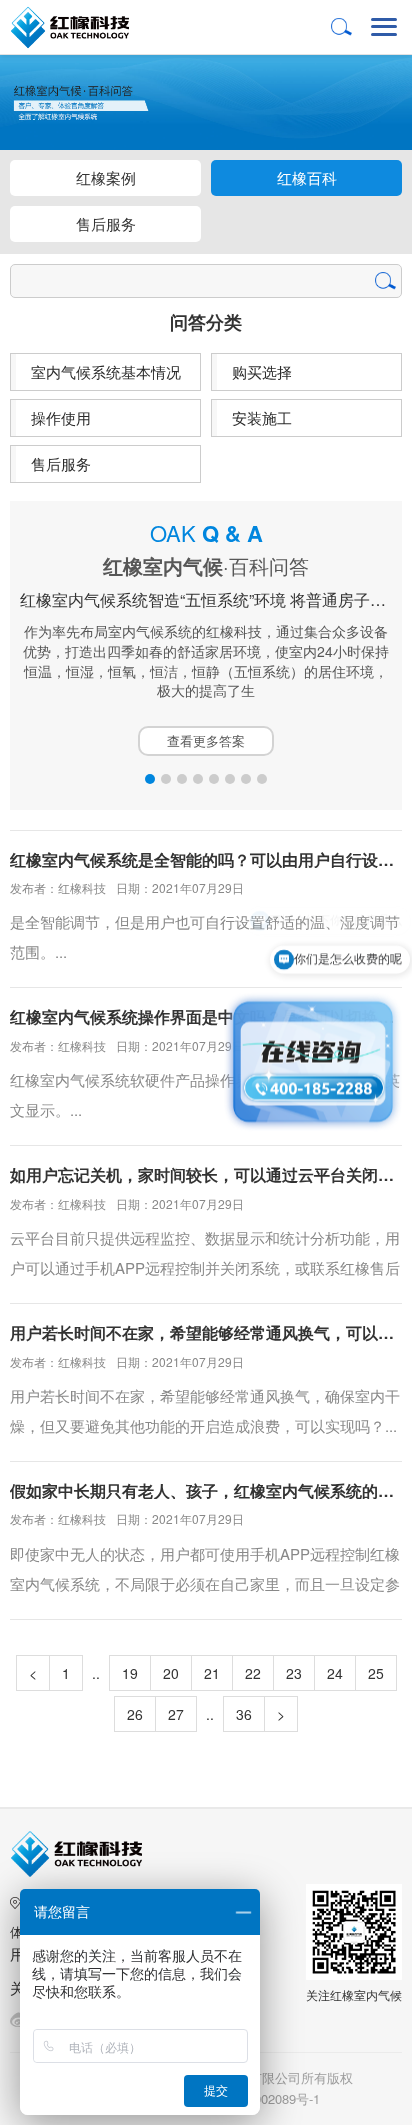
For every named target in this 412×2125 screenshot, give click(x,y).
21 (212, 1673)
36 (244, 1714)
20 (171, 1673)
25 (376, 1673)
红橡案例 (106, 177)
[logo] (87, 27)
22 (253, 1673)
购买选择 (262, 371)
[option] (206, 638)
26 (135, 1714)
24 (335, 1673)
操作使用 (61, 417)
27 (176, 1714)
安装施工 (262, 417)
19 (130, 1673)
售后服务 (106, 223)
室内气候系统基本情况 (106, 371)
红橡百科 (307, 177)
